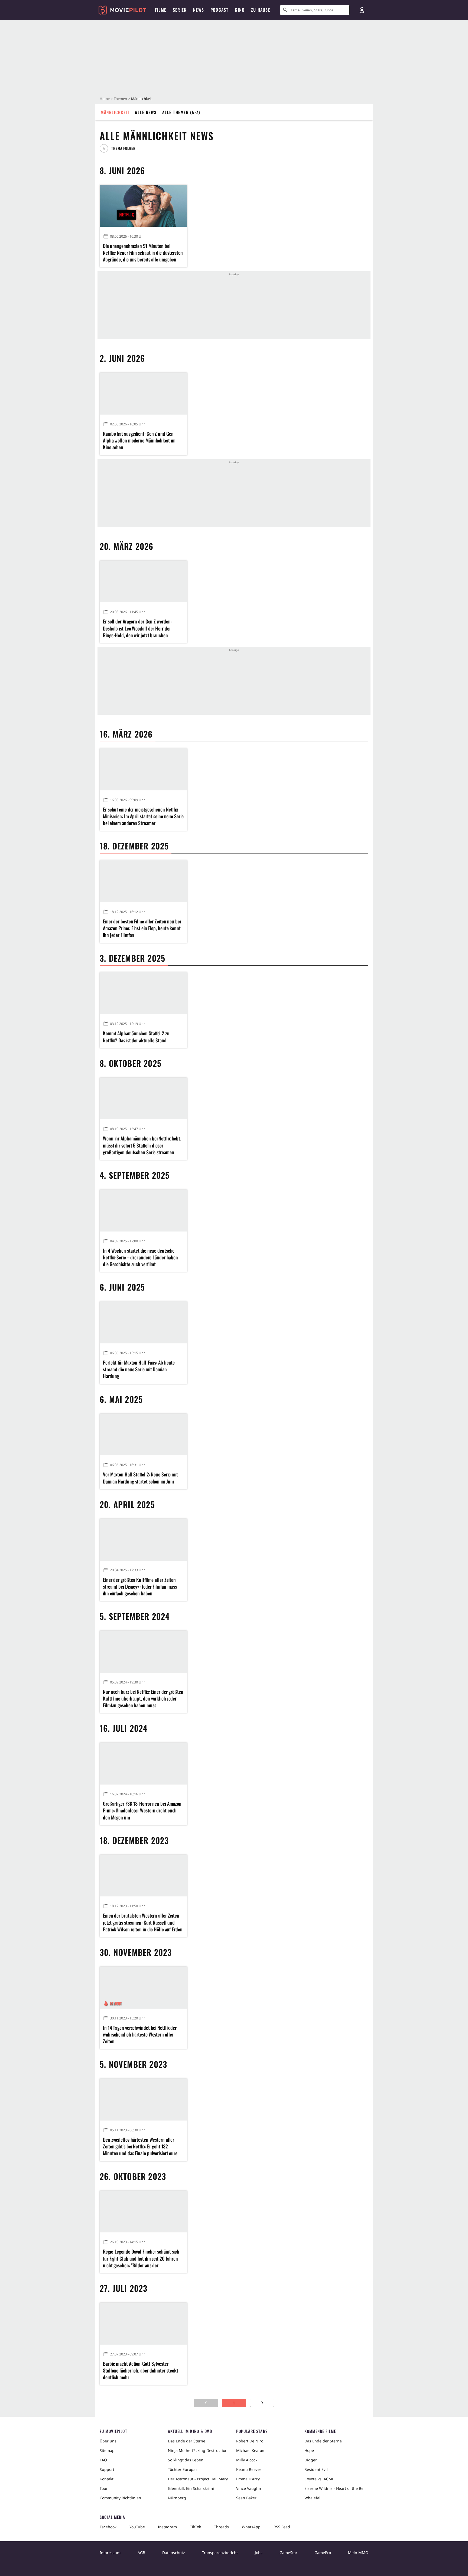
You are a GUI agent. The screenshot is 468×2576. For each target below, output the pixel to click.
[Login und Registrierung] (362, 10)
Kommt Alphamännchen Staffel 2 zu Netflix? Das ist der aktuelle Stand (136, 1037)
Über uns (108, 2441)
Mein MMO (358, 2553)
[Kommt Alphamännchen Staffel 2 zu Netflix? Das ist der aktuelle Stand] (143, 993)
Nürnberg (177, 2498)
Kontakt (107, 2479)
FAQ (103, 2460)
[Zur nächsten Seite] (262, 2403)
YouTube (137, 2527)
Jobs (259, 2553)
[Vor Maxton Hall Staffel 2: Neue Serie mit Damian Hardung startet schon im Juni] (143, 1435)
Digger (311, 2460)
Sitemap (107, 2450)
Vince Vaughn (249, 2488)
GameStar (288, 2553)
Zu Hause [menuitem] (261, 10)
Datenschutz (174, 2553)
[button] (120, 148)
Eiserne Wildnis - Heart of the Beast (336, 2488)
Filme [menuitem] (161, 10)
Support (107, 2469)
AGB (141, 2553)
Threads (221, 2527)
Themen (120, 99)
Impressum (110, 2553)
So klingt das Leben (186, 2460)
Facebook (108, 2527)
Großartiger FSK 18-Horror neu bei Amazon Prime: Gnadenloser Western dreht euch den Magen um (142, 1810)
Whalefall (313, 2498)
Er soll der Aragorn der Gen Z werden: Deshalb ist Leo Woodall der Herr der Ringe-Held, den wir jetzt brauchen (137, 628)
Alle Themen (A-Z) (181, 112)
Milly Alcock (247, 2460)
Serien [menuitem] (180, 10)
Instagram (167, 2527)
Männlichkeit (115, 112)
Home (105, 99)
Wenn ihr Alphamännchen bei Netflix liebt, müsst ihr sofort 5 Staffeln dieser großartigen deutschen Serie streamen (142, 1145)
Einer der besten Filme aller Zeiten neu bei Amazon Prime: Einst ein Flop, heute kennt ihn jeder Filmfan (142, 928)
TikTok (195, 2527)
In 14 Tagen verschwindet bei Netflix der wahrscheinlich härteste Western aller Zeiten (140, 2034)
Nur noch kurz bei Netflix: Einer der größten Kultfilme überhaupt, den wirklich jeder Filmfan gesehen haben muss (143, 1699)
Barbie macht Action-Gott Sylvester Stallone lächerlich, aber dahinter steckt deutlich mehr (141, 2370)
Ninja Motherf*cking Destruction (198, 2450)
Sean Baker (246, 2498)
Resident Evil (316, 2469)
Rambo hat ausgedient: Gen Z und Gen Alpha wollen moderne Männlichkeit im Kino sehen (139, 440)
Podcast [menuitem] (219, 10)
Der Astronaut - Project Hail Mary (198, 2479)
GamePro (323, 2553)
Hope (309, 2450)
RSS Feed (282, 2527)
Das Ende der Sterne (187, 2441)
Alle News (146, 112)
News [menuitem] (199, 10)
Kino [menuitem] (240, 10)
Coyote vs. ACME (319, 2479)
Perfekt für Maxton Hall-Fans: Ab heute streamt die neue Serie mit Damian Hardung (139, 1369)
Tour (104, 2488)
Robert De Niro (250, 2441)
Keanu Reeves (249, 2469)
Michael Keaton (250, 2450)
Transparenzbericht (220, 2553)
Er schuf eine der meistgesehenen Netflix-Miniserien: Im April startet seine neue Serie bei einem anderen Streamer (143, 816)
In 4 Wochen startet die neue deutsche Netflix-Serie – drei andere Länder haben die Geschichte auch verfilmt (140, 1257)
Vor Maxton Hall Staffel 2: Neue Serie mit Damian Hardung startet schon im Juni (140, 1478)
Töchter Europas (183, 2469)
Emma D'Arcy (248, 2479)
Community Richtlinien (120, 2498)
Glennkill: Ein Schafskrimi (191, 2488)
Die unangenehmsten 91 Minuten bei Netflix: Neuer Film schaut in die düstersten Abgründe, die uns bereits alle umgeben (143, 253)
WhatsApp (251, 2527)
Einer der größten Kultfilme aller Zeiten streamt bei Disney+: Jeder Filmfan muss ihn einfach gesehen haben (140, 1587)
